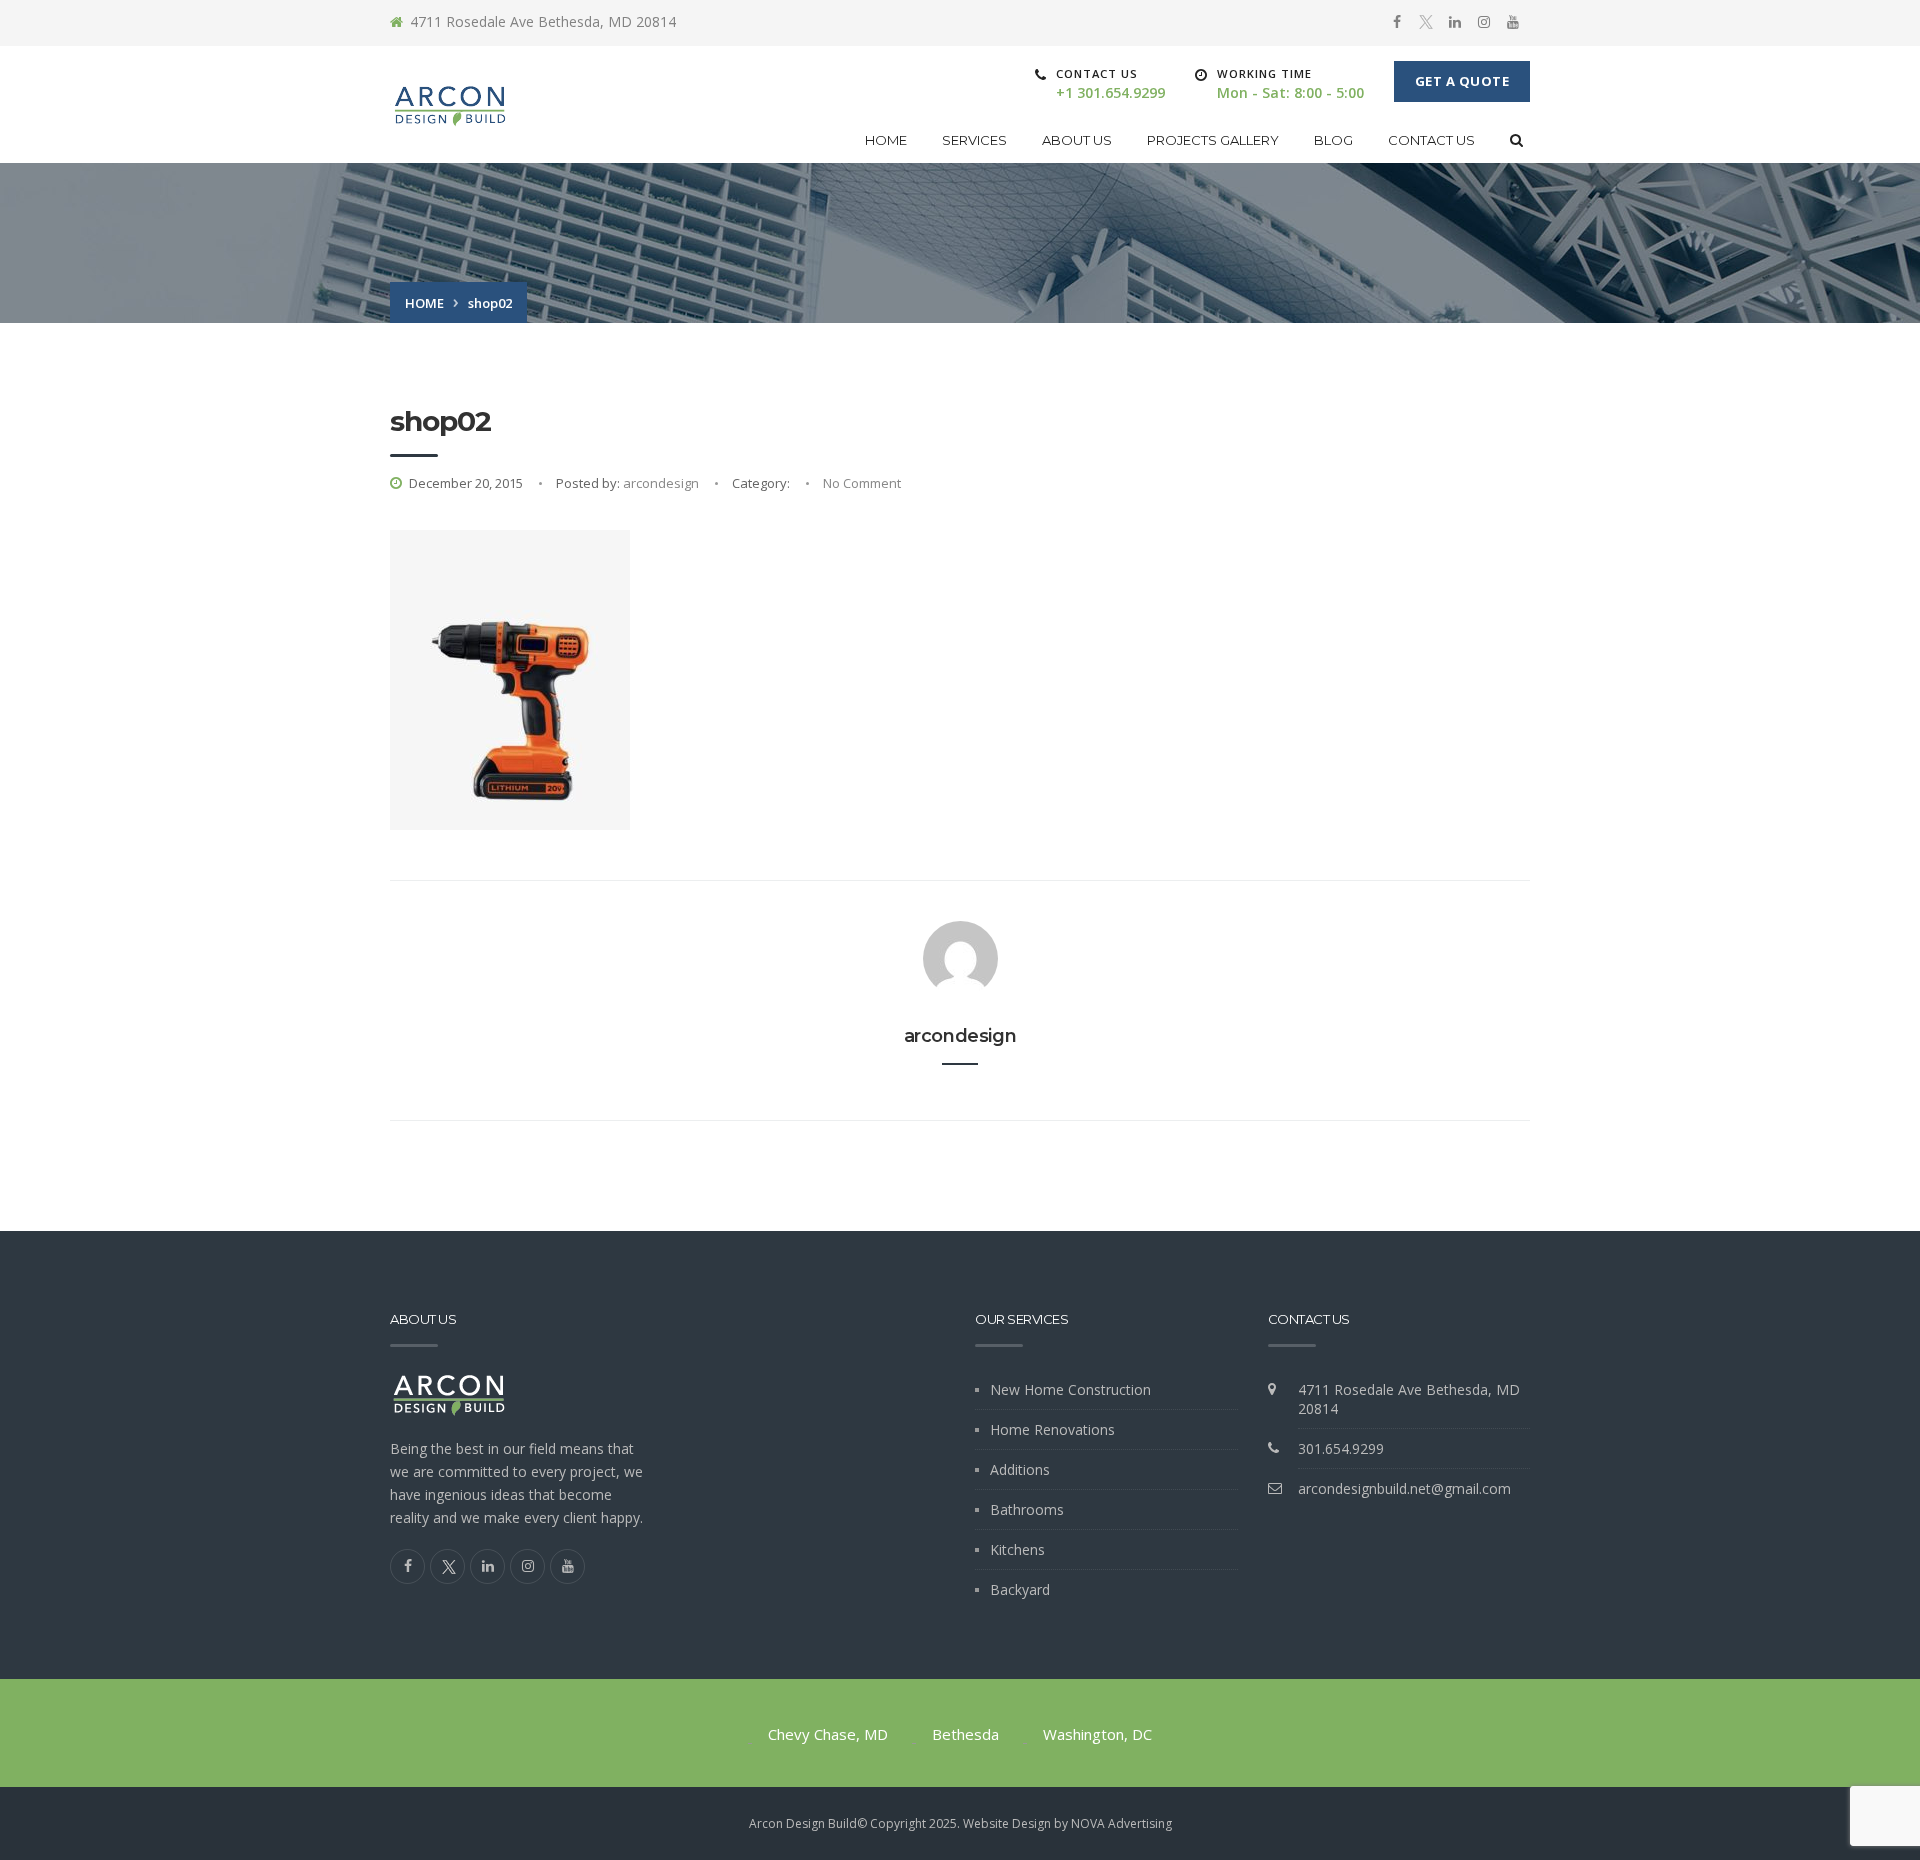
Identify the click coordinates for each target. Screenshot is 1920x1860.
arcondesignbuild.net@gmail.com (1404, 1488)
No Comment (862, 483)
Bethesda (965, 1734)
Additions (1020, 1469)
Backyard (1020, 1589)
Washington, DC (1097, 1734)
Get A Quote (1462, 81)
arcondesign (661, 483)
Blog (1333, 140)
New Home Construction (1070, 1389)
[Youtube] (1513, 22)
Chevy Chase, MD (828, 1734)
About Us (1077, 140)
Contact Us (1431, 140)
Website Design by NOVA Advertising (1067, 1823)
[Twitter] (1426, 23)
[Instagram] (1484, 22)
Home (886, 140)
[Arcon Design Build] (450, 104)
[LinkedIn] (1455, 22)
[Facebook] (1397, 22)
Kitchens (1017, 1549)
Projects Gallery (1213, 140)
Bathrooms (1027, 1509)
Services (974, 140)
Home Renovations (1052, 1429)
